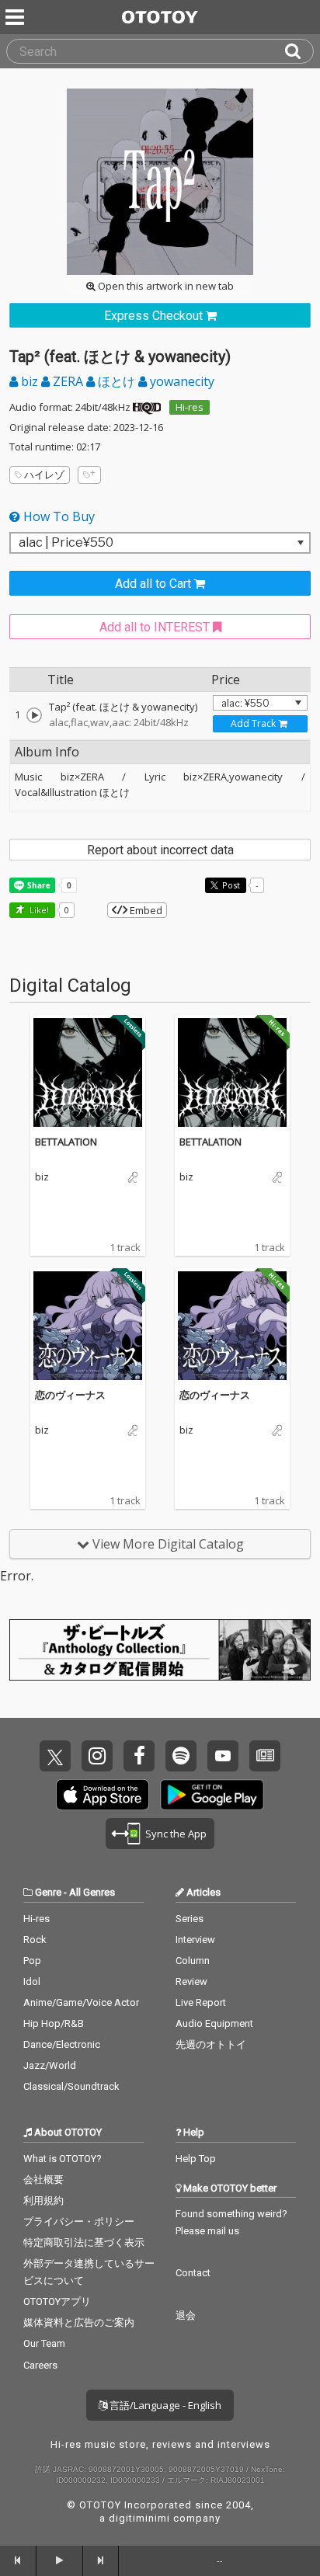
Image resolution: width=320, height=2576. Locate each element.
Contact (193, 2273)
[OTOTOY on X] (55, 1756)
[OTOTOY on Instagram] (97, 1756)
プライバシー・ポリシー (79, 2221)
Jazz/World (50, 2065)
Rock (35, 1940)
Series (190, 1919)
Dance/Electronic (62, 2044)
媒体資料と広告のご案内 (79, 2322)
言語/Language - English (164, 2405)
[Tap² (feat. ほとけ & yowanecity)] (34, 715)
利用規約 (43, 2201)
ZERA (68, 381)
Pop (32, 1961)
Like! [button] (38, 910)
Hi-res (190, 407)
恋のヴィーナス (70, 1395)
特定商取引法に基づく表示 (84, 2242)
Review (191, 1982)
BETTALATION (66, 1142)
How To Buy (57, 516)
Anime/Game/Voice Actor (81, 2002)
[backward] (18, 2560)
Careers (40, 2365)
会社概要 (43, 2180)
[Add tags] (89, 475)
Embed (145, 910)
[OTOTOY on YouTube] (223, 1756)
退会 (186, 2315)
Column (193, 1961)
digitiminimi (139, 2518)
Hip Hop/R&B (54, 2023)
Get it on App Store (103, 1795)
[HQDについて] (147, 407)
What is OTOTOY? (63, 2159)
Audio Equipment (214, 2023)
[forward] (101, 2560)
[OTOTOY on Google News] (265, 1756)
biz (30, 381)
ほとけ (117, 381)
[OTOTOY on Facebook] (139, 1756)
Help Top (196, 2159)
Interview (195, 1940)
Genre (48, 1892)
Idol (32, 1982)
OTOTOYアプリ (57, 2301)
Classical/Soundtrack (71, 2086)
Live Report (201, 2002)
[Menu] (16, 17)
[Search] (299, 51)
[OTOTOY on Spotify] (181, 1756)
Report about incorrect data (160, 850)
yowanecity (181, 381)
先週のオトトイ (211, 2044)
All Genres (92, 1892)
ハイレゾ (44, 475)
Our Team (44, 2343)
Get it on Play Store (212, 1795)
